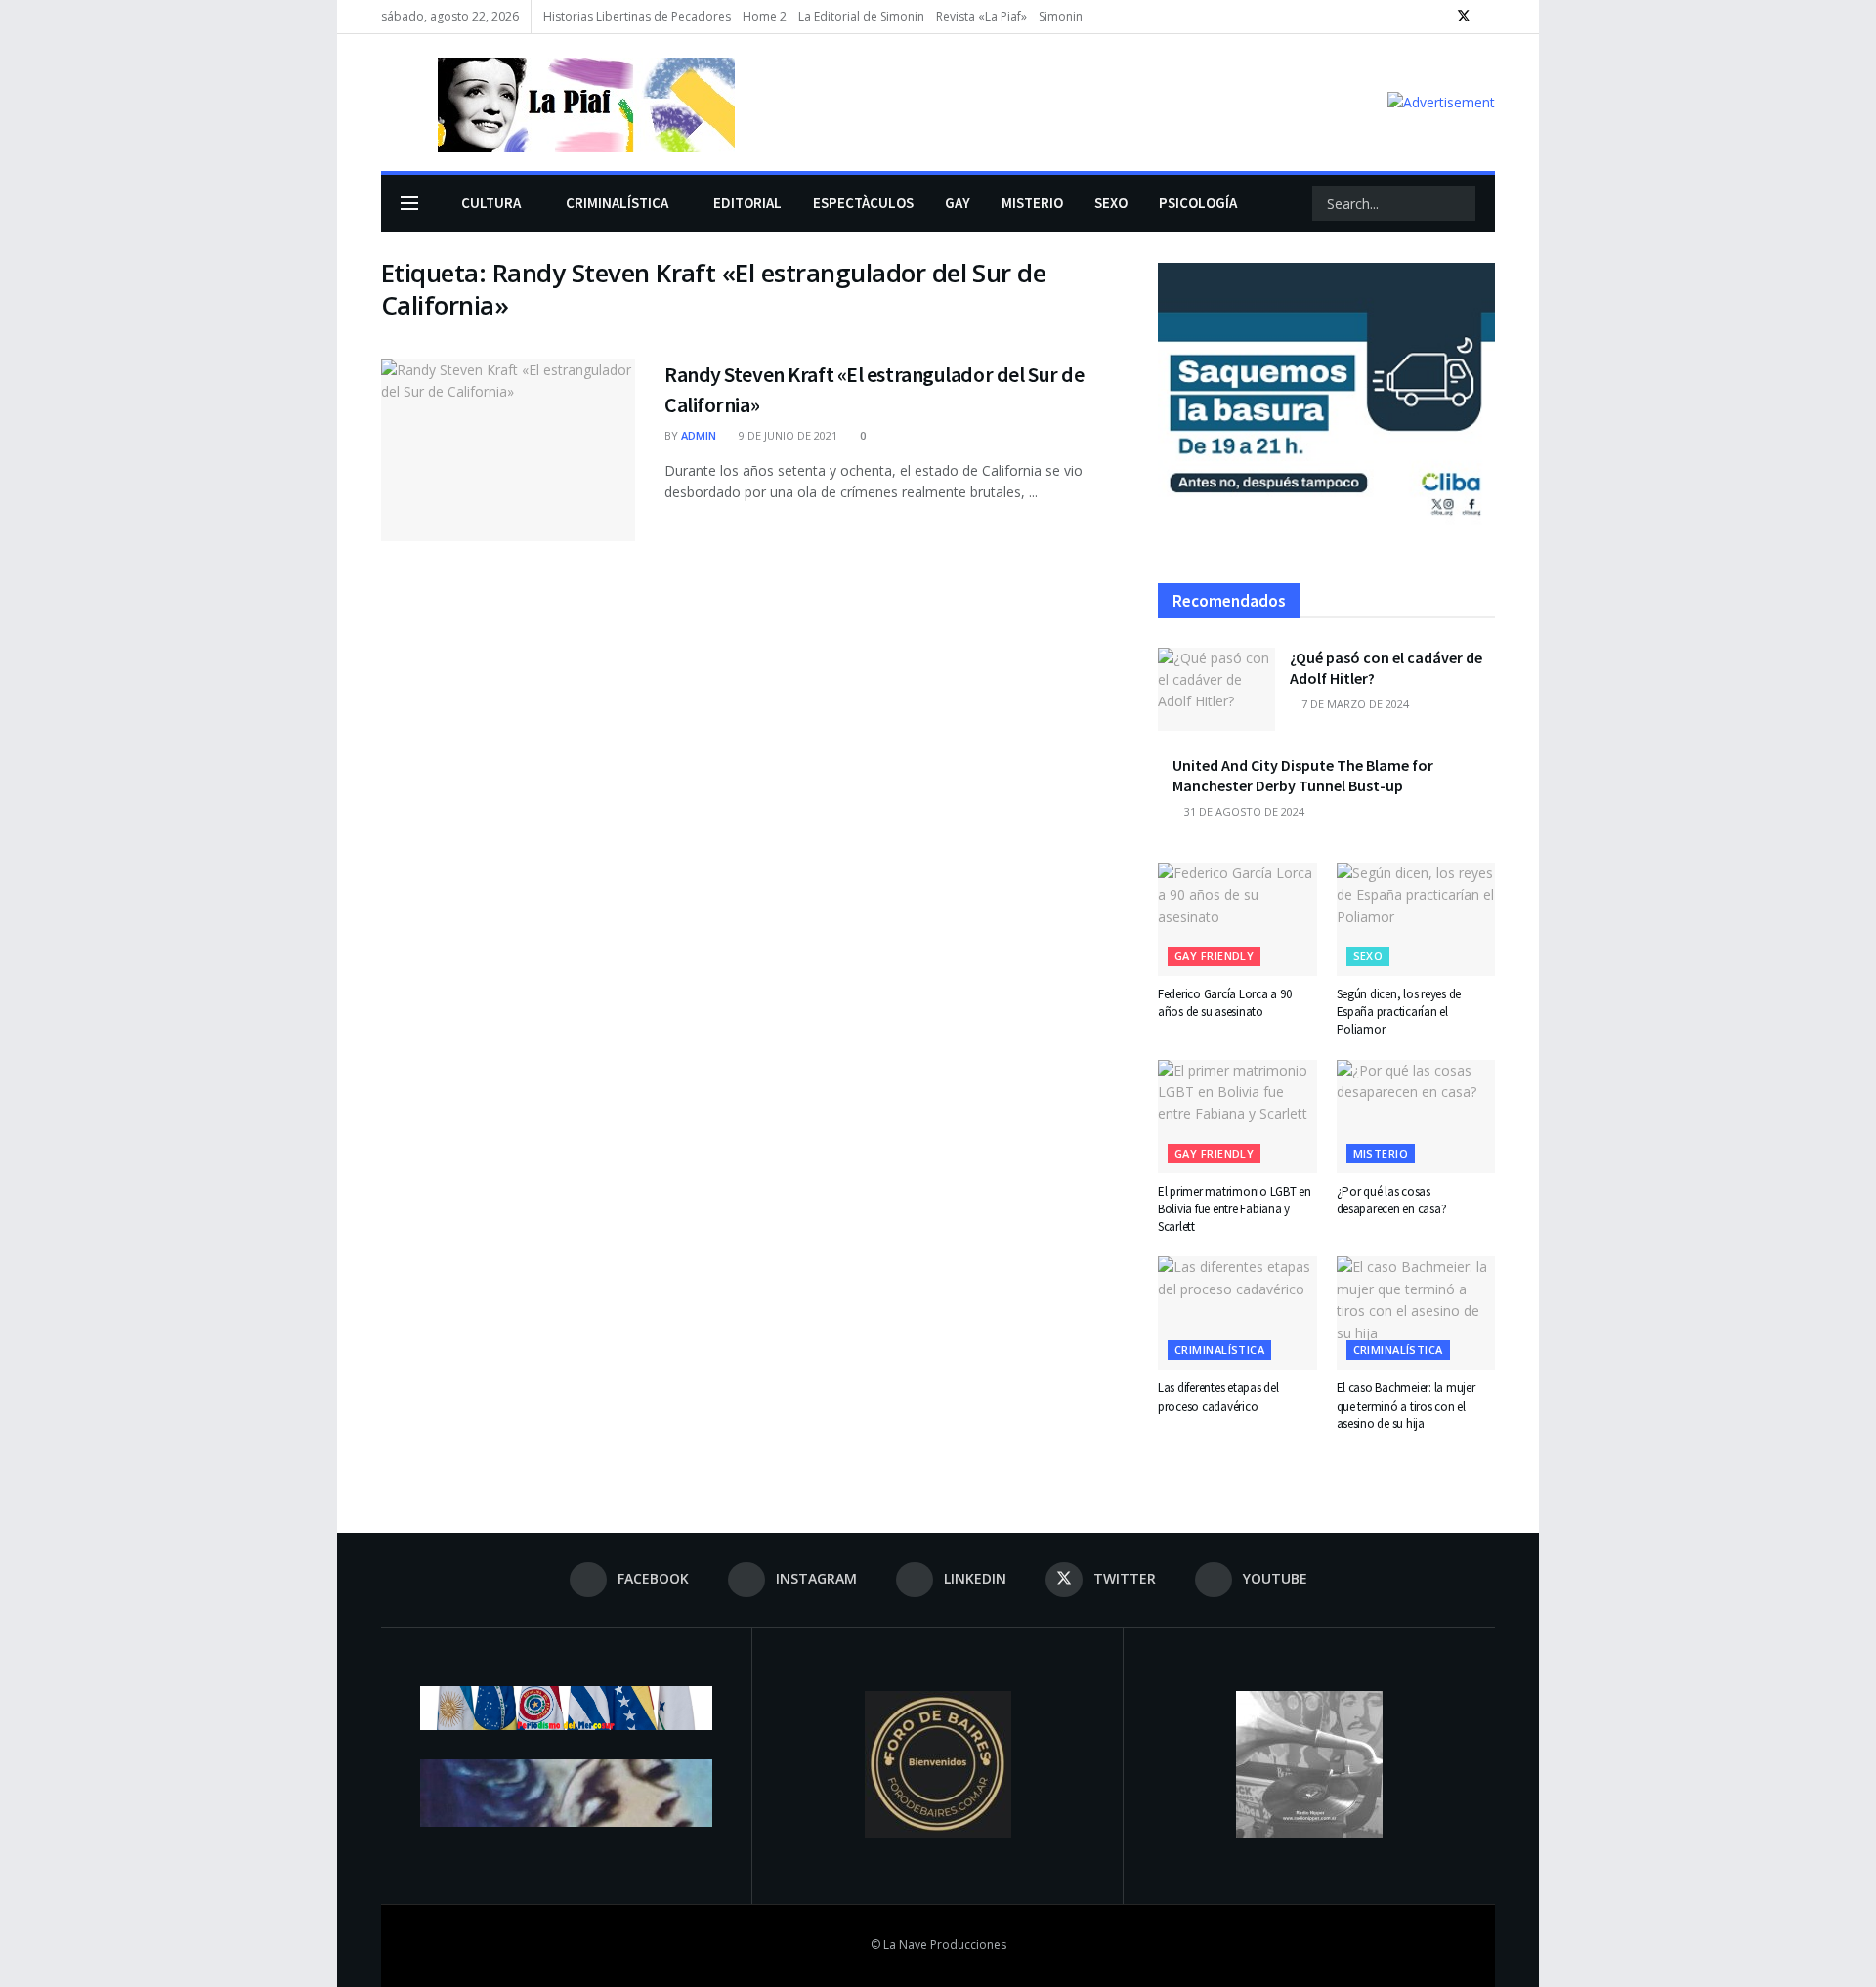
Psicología (1198, 203)
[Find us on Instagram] (1413, 17)
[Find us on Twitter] (1464, 17)
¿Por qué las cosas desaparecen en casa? (1392, 1200)
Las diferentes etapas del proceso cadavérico (1218, 1396)
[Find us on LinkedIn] (1438, 17)
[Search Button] (1459, 203)
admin (699, 435)
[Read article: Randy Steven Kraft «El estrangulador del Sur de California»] (508, 450)
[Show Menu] (409, 203)
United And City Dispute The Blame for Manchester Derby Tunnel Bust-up (1303, 775)
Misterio (1032, 203)
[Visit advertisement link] (1441, 102)
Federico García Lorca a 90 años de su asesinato (1224, 1003)
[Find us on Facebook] (1389, 17)
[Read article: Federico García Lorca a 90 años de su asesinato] (1237, 919)
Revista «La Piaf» (981, 16)
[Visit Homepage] (558, 103)
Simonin (1061, 16)
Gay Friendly (1214, 956)
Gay (958, 203)
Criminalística (617, 203)
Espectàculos (863, 203)
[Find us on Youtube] (1490, 17)
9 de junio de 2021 (787, 435)
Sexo (1111, 203)
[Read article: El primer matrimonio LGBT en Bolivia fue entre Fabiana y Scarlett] (1237, 1117)
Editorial (747, 203)
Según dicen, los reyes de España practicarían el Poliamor (1399, 1012)
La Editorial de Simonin (861, 16)
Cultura (491, 203)
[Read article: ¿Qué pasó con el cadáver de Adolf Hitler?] (1216, 690)
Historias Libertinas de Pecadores (637, 16)
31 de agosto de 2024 (1243, 811)
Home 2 (765, 16)
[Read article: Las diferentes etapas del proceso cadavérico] (1237, 1313)
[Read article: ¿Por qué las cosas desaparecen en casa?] (1416, 1117)
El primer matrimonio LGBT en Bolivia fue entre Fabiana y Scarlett (1235, 1209)
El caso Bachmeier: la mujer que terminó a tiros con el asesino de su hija (1406, 1405)
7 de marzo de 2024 (1354, 704)
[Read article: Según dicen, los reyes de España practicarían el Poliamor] (1416, 919)
